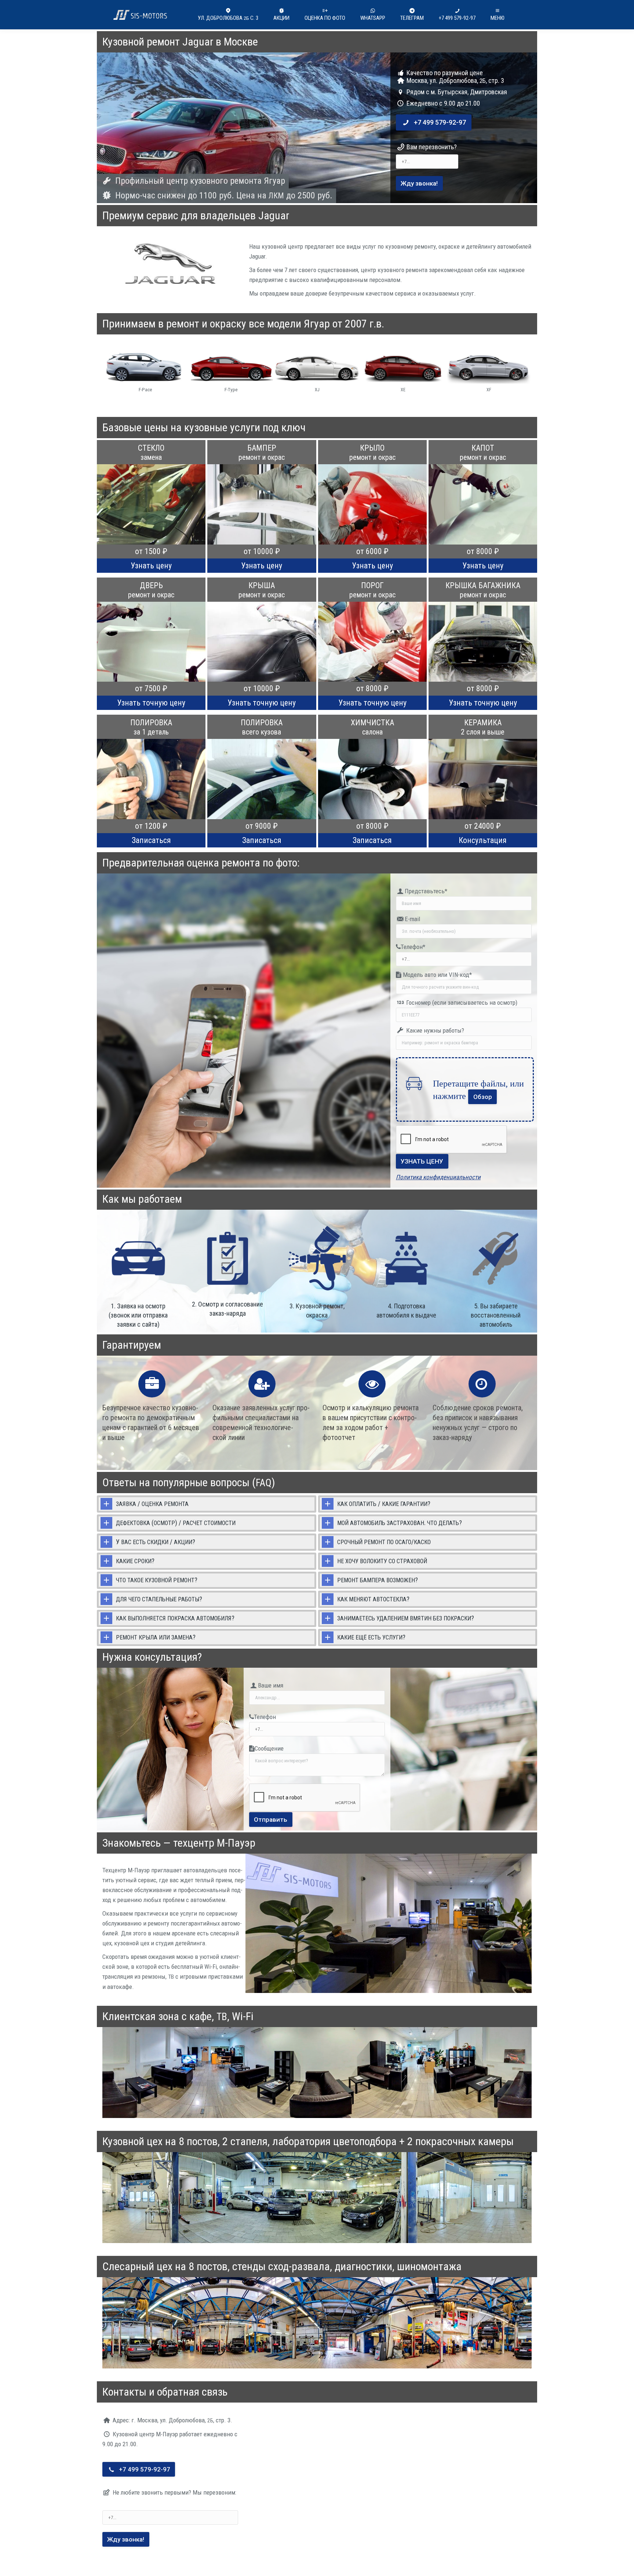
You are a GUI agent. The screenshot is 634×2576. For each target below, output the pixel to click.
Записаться (151, 840)
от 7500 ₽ (151, 688)
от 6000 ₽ (372, 551)
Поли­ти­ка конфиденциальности (438, 1177)
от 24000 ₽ (483, 826)
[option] (145, 371)
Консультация (483, 840)
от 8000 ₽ (483, 551)
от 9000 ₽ (262, 826)
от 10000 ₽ (262, 551)
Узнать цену (151, 566)
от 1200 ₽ (151, 826)
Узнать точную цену (151, 703)
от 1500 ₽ (151, 551)
